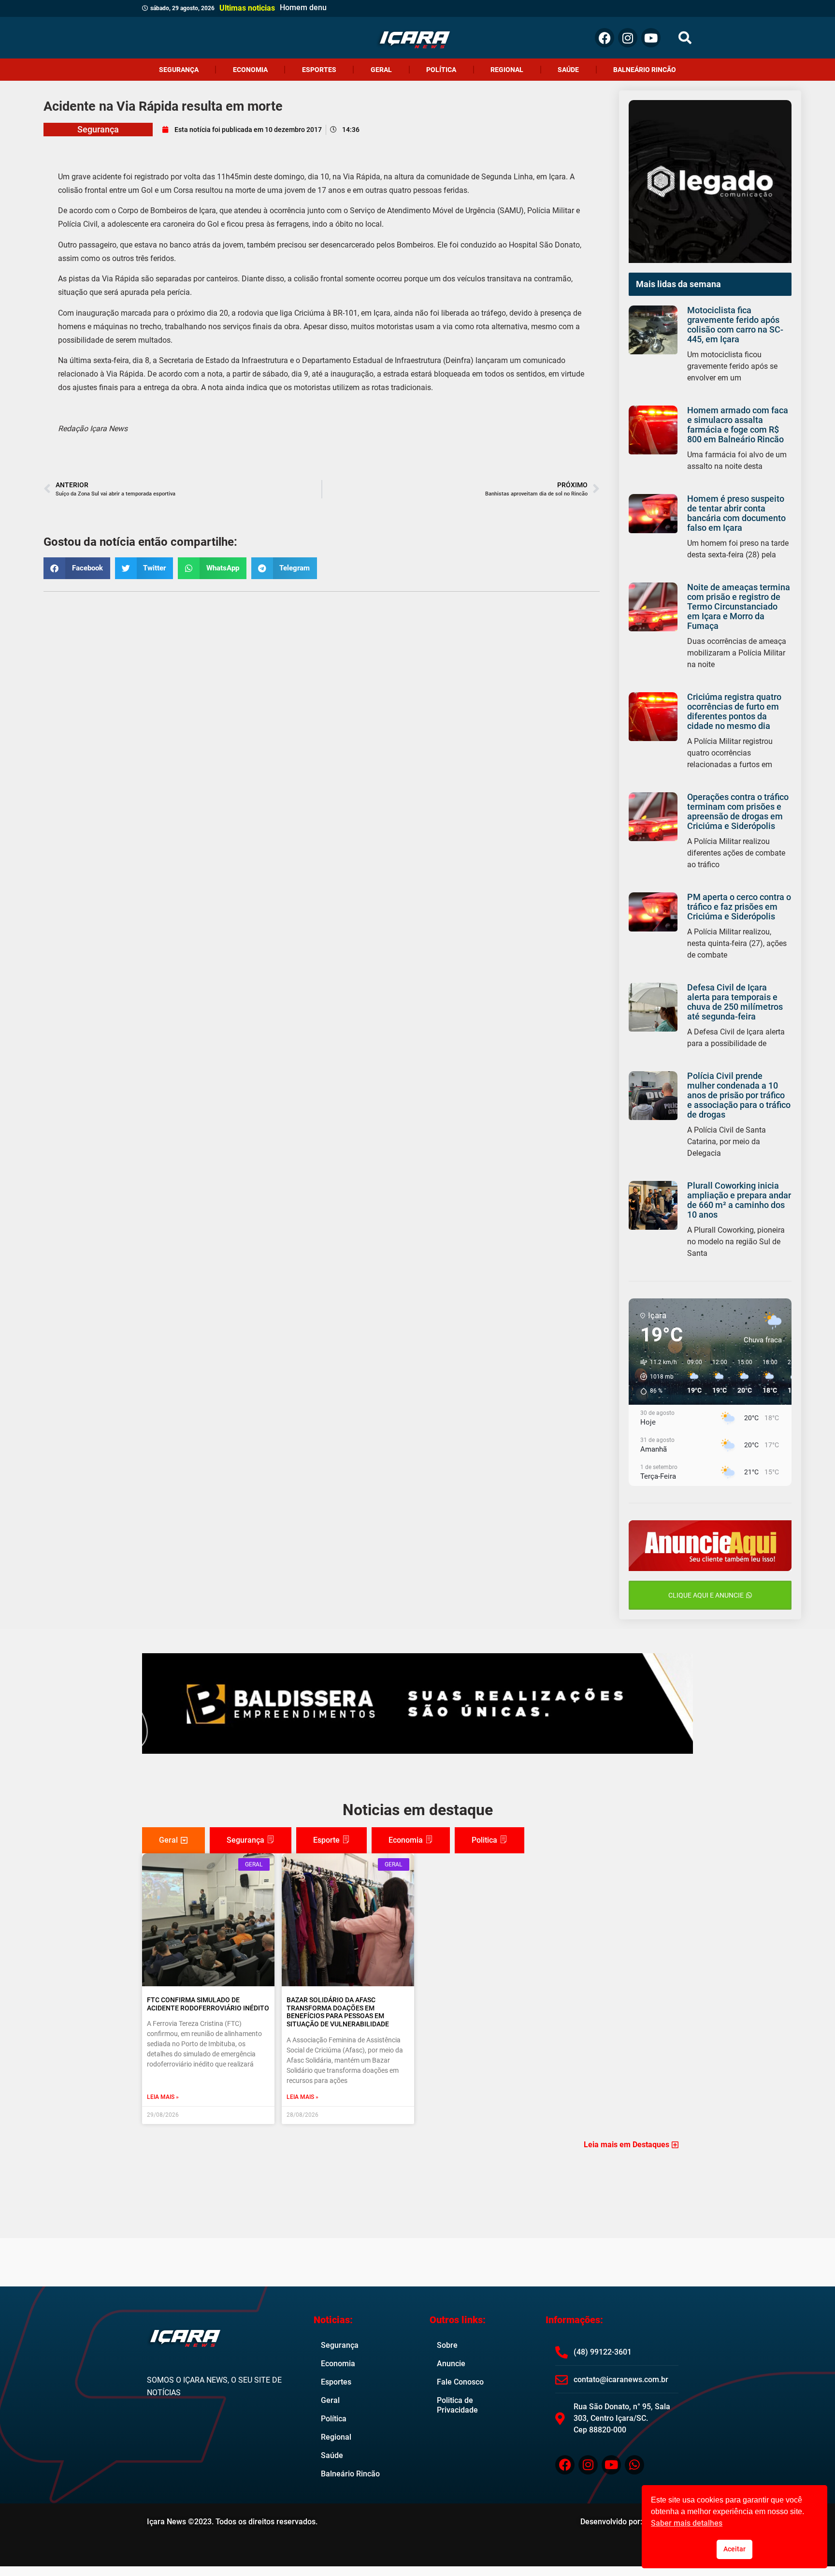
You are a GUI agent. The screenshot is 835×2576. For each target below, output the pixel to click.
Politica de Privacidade (457, 2405)
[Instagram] (628, 38)
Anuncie (451, 2364)
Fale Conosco (460, 2382)
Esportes (319, 70)
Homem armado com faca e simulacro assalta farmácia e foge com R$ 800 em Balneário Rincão (738, 425)
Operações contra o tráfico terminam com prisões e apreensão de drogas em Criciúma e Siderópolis (738, 811)
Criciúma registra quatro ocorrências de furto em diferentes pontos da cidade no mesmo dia (734, 711)
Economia (250, 70)
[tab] (173, 1840)
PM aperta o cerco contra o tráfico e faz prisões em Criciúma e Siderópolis (739, 907)
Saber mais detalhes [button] (687, 2523)
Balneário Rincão (645, 70)
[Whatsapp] (634, 2465)
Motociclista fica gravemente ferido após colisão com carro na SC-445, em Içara (735, 325)
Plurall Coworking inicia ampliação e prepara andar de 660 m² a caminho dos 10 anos (739, 1200)
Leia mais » (163, 2097)
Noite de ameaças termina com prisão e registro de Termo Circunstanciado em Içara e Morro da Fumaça (739, 606)
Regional (507, 70)
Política (441, 70)
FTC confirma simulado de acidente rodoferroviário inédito (208, 2004)
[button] (685, 38)
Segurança (179, 70)
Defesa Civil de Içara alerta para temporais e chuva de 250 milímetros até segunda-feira (735, 1002)
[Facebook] (605, 38)
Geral (381, 70)
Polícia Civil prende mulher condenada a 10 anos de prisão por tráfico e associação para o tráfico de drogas (739, 1095)
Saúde (568, 70)
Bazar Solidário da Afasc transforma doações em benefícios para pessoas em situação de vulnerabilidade (338, 2012)
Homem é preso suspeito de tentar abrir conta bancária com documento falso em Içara (736, 513)
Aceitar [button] (734, 2549)
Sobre (447, 2345)
